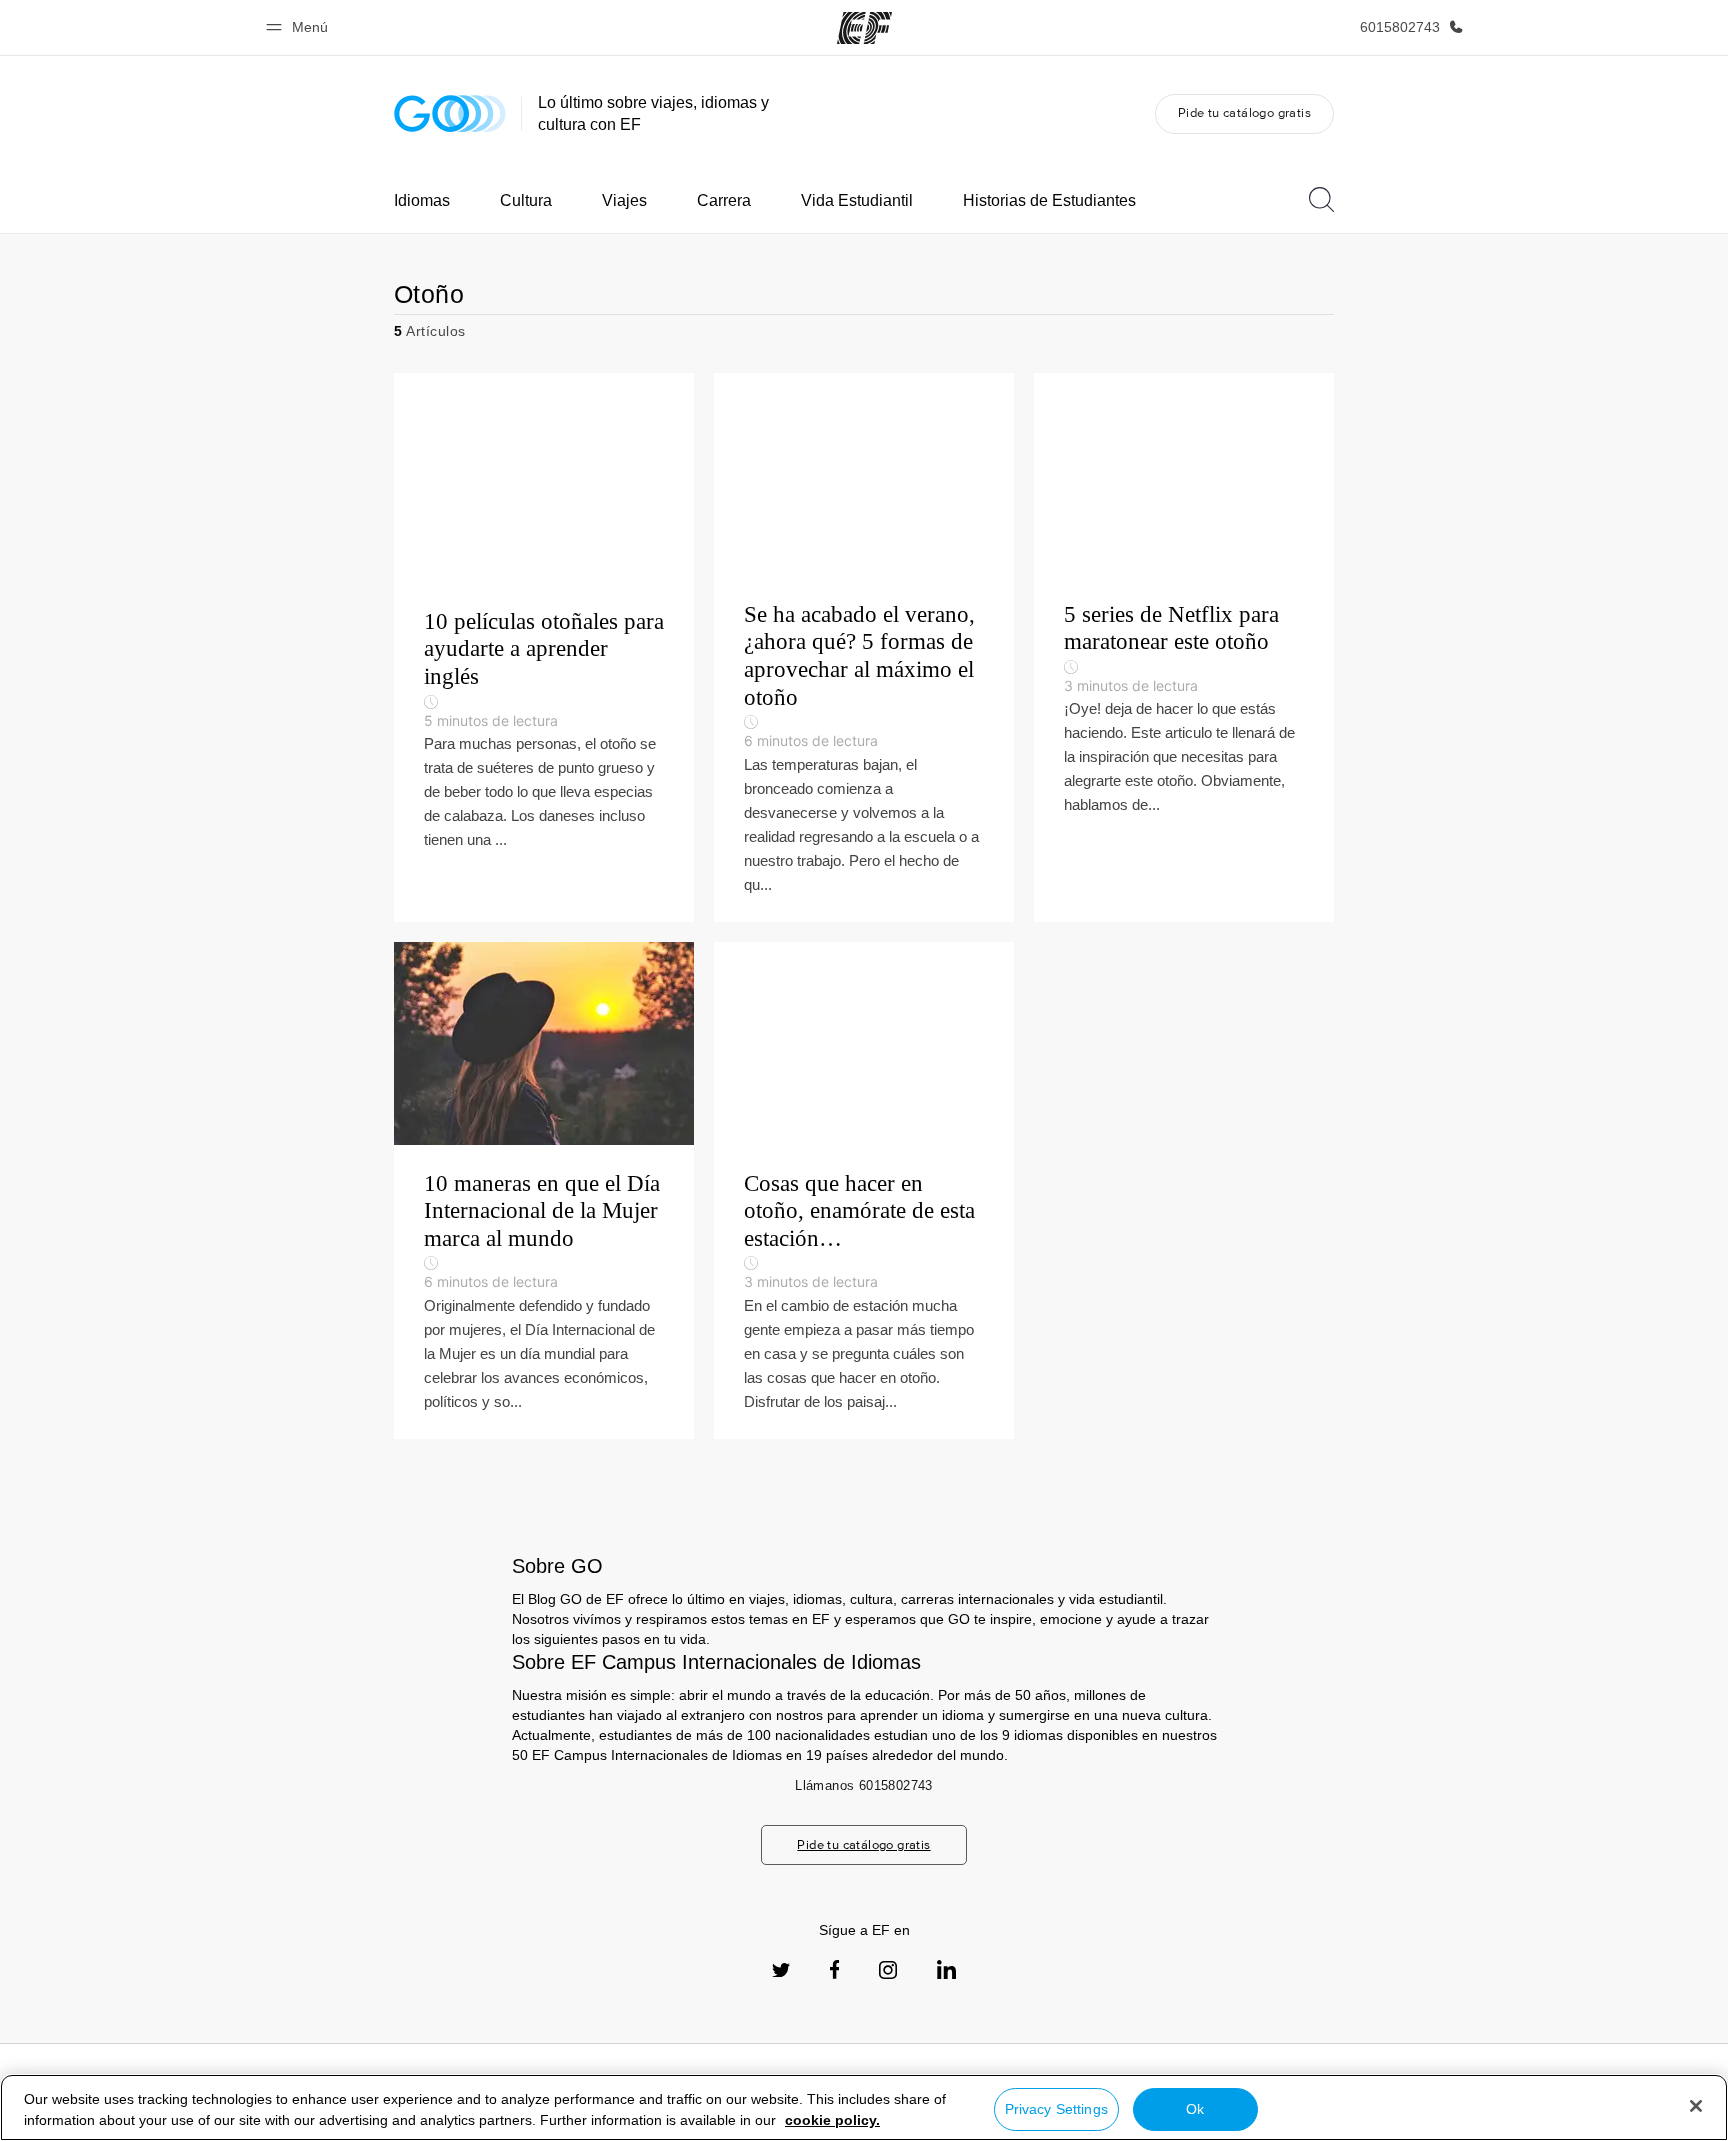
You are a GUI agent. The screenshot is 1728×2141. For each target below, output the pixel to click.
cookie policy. (832, 2120)
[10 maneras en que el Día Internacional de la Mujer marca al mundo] (544, 1190)
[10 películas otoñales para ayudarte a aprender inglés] (544, 647)
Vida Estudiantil (857, 200)
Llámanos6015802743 (864, 1785)
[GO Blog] (450, 113)
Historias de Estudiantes (1049, 200)
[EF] (864, 28)
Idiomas (422, 200)
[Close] (1696, 2106)
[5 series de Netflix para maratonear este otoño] (1184, 647)
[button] (300, 27)
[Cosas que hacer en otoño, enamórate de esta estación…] (864, 1190)
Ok (1195, 2109)
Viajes (624, 200)
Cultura (526, 200)
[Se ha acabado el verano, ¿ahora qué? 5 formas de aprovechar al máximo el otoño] (864, 647)
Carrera (724, 200)
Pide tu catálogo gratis (1244, 112)
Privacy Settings (1056, 2109)
